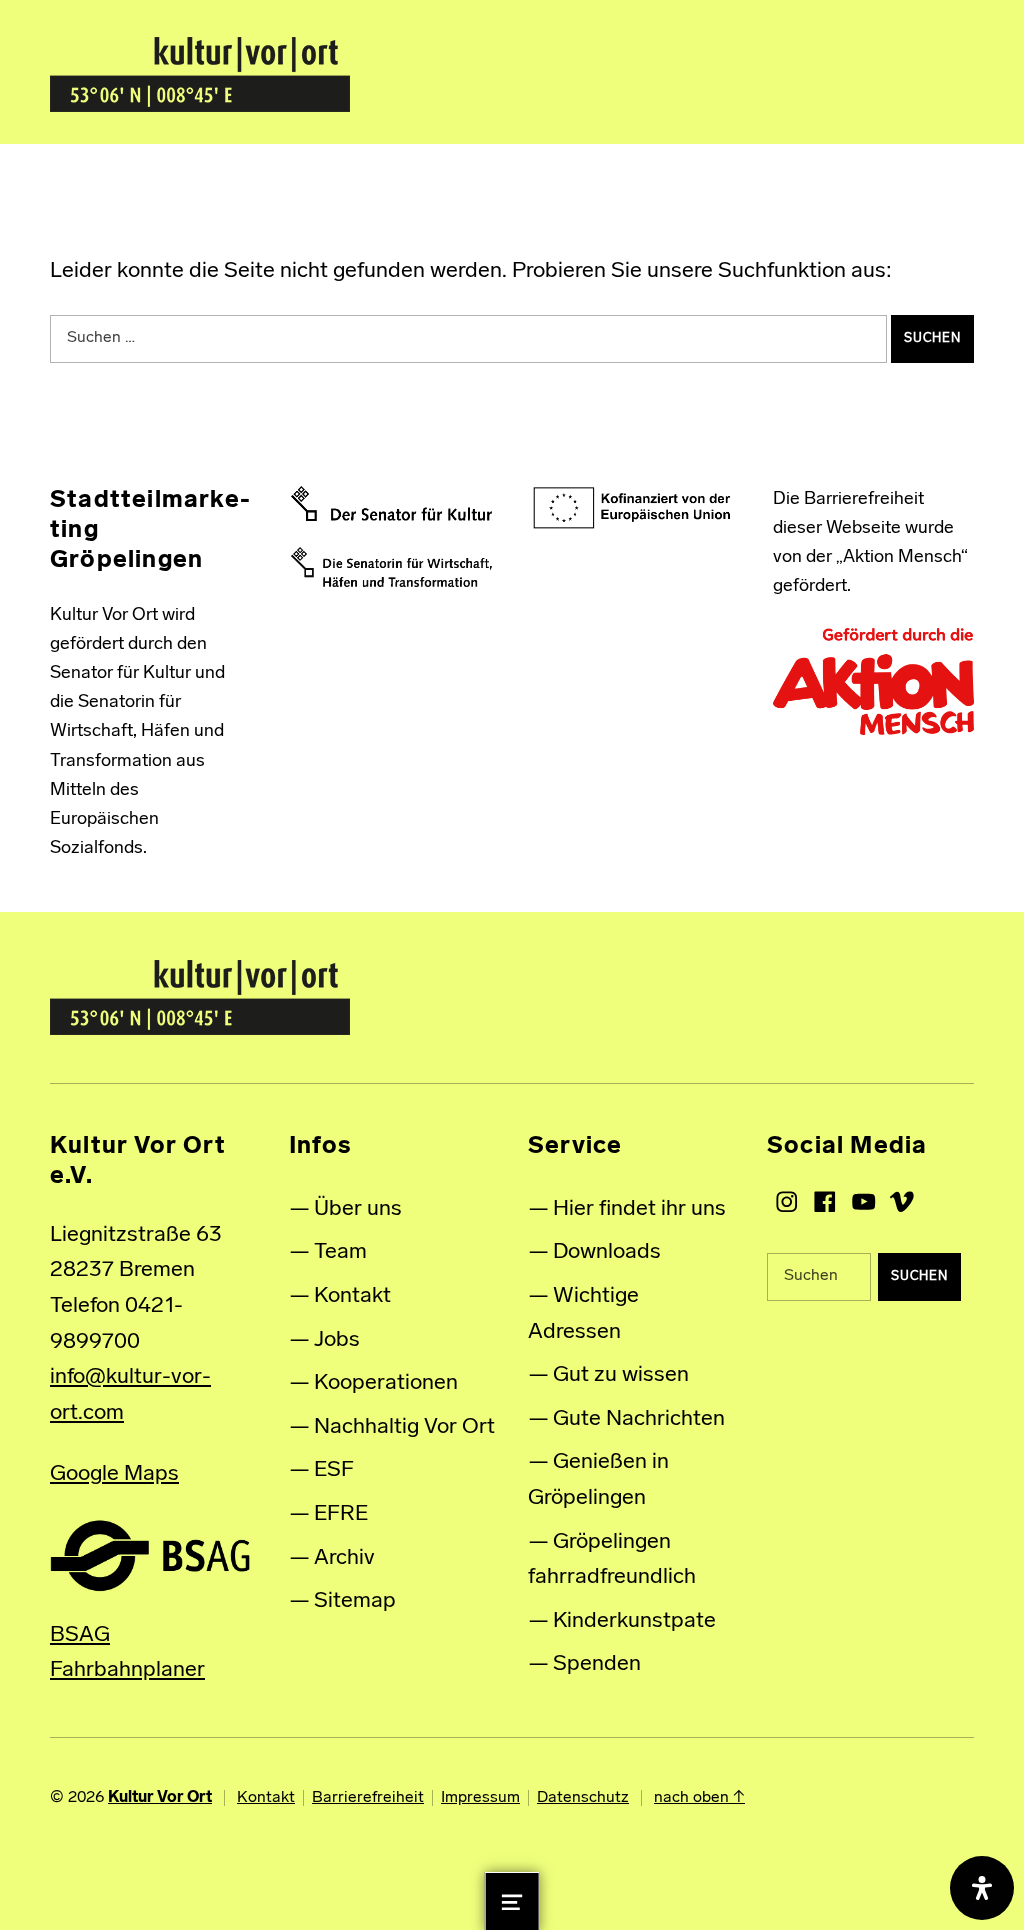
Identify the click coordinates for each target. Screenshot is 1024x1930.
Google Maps (114, 1474)
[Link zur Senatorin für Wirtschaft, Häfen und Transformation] (391, 567)
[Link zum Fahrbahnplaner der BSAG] (150, 1555)
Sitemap (355, 1601)
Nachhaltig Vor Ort (404, 1427)
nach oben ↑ (699, 1798)
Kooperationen (386, 1383)
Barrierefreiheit (368, 1798)
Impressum (480, 1798)
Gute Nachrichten (639, 1419)
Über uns (358, 1209)
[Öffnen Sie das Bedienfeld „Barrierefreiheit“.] (982, 1888)
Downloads (607, 1252)
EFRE (341, 1514)
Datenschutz (583, 1798)
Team (340, 1252)
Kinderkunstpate (634, 1621)
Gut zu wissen (621, 1375)
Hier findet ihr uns (639, 1209)
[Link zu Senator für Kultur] (391, 504)
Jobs (337, 1340)
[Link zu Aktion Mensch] (873, 682)
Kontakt (352, 1296)
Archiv (344, 1558)
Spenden (597, 1664)
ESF (334, 1470)
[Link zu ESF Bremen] (632, 509)
